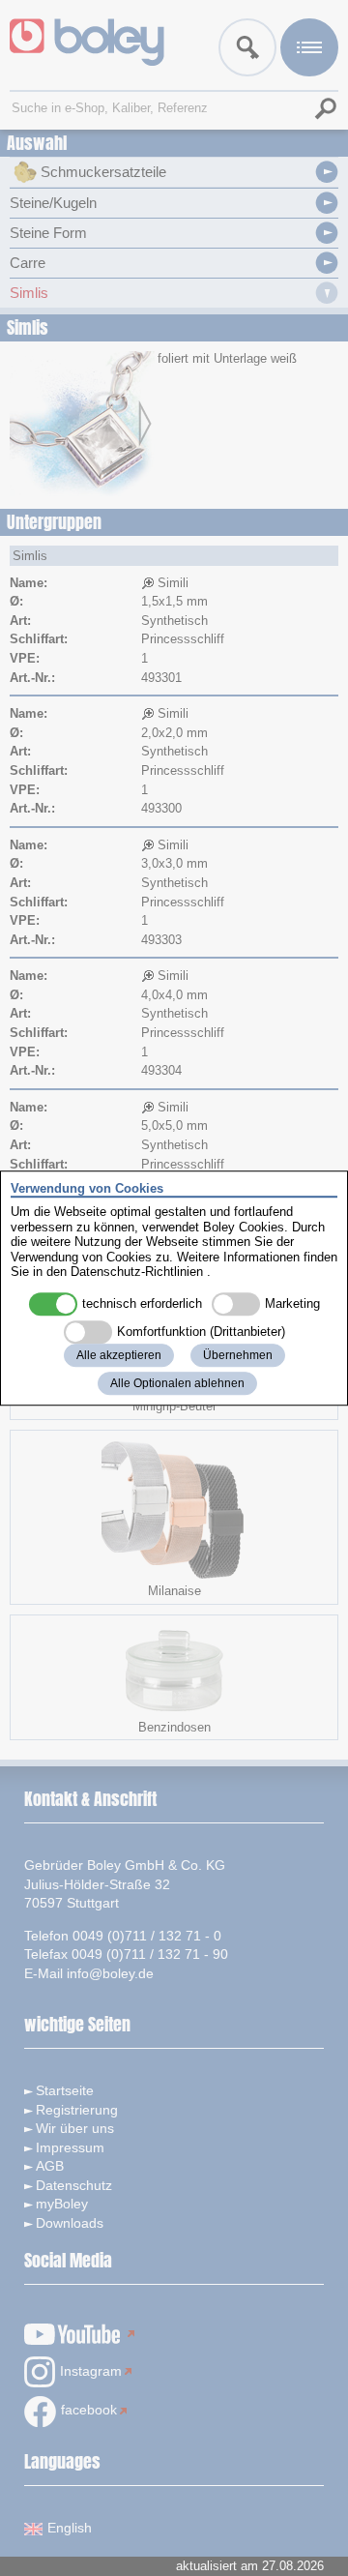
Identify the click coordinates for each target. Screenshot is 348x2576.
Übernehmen (238, 1355)
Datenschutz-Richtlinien (137, 1273)
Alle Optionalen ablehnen (177, 1383)
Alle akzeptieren (119, 1355)
